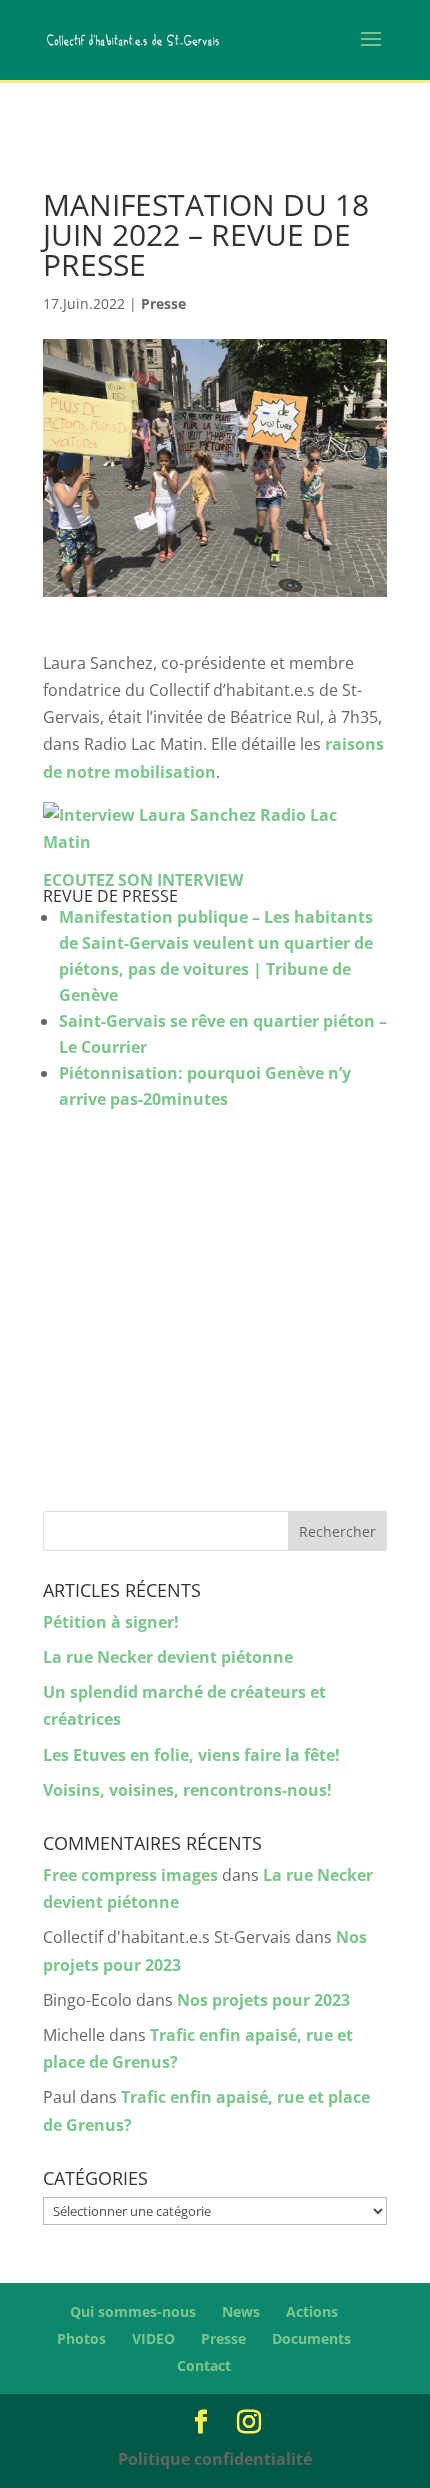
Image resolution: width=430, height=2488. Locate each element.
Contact (204, 2365)
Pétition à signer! (111, 1622)
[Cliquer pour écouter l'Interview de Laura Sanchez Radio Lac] (215, 842)
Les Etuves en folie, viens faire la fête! (191, 1755)
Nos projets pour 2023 (263, 2000)
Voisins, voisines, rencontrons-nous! (187, 1790)
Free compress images (130, 1875)
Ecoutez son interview (143, 880)
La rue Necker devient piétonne (168, 1657)
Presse (163, 303)
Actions (312, 2311)
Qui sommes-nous (133, 2311)
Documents (311, 2338)
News (241, 2311)
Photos (81, 2338)
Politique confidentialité (215, 2459)
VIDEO (153, 2338)
